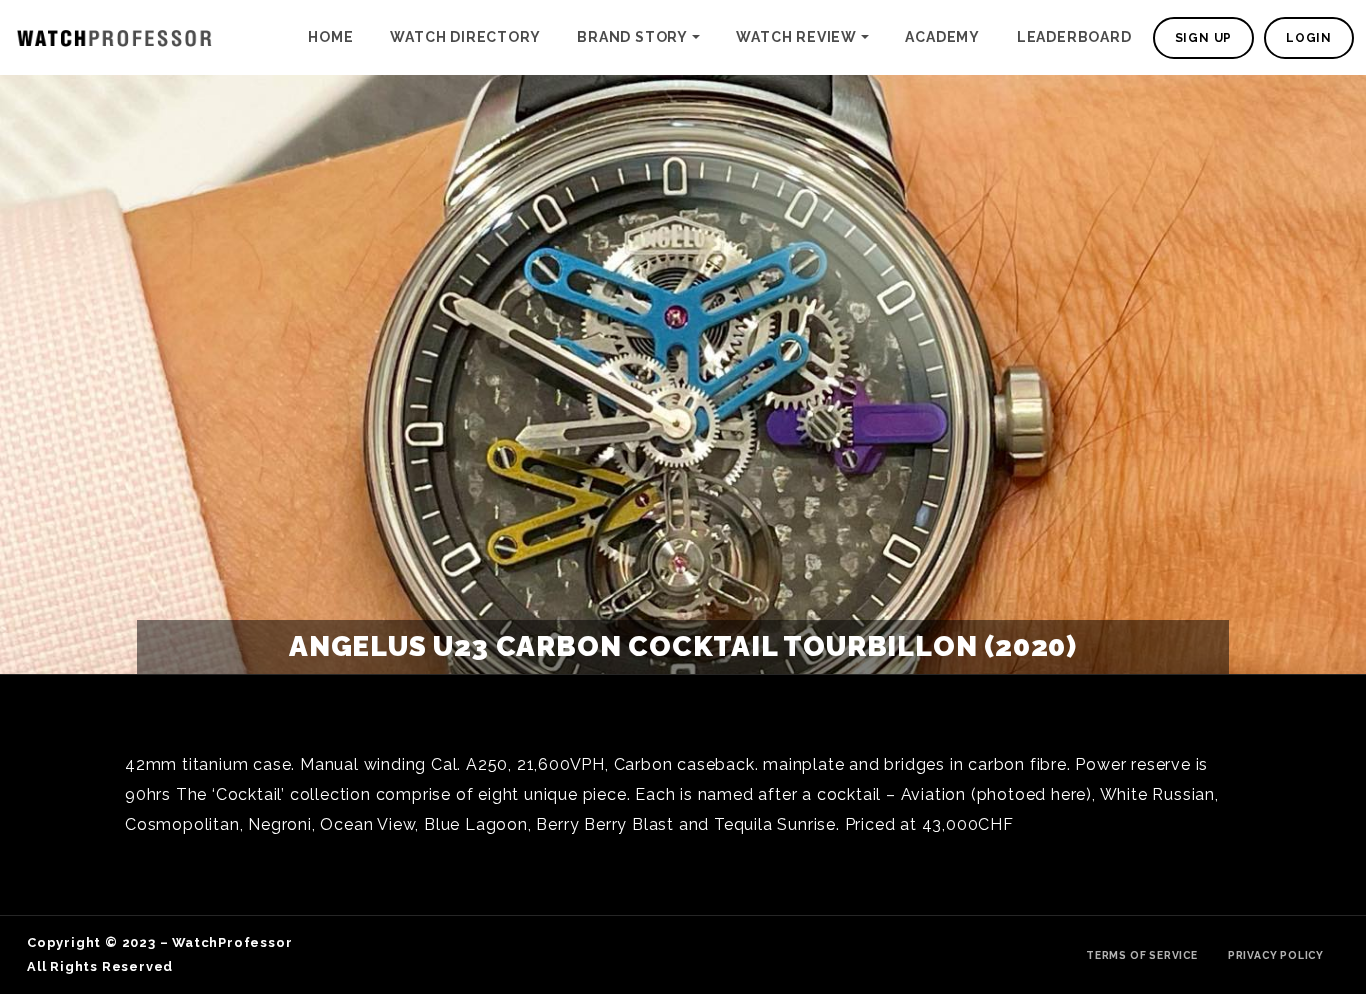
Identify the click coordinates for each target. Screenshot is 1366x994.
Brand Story (632, 37)
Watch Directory (465, 37)
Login (1309, 38)
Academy (942, 37)
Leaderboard (1074, 37)
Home (330, 37)
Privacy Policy (1276, 955)
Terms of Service (1142, 955)
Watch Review (796, 37)
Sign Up (1204, 38)
